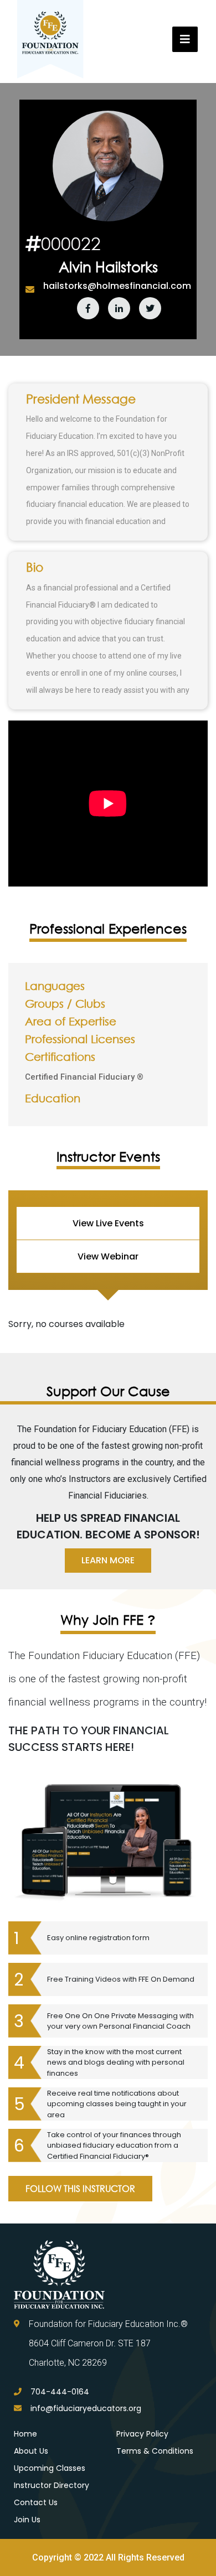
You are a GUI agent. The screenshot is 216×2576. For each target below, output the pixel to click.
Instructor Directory (52, 2485)
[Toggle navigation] (185, 39)
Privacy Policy (142, 2434)
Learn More (108, 1560)
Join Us (27, 2520)
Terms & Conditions (155, 2451)
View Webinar (108, 1256)
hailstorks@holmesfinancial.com (117, 286)
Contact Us (36, 2502)
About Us (31, 2451)
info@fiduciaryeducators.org (86, 2408)
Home (25, 2434)
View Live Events (108, 1223)
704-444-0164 (60, 2392)
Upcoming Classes (50, 2468)
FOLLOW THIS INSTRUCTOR (80, 2188)
